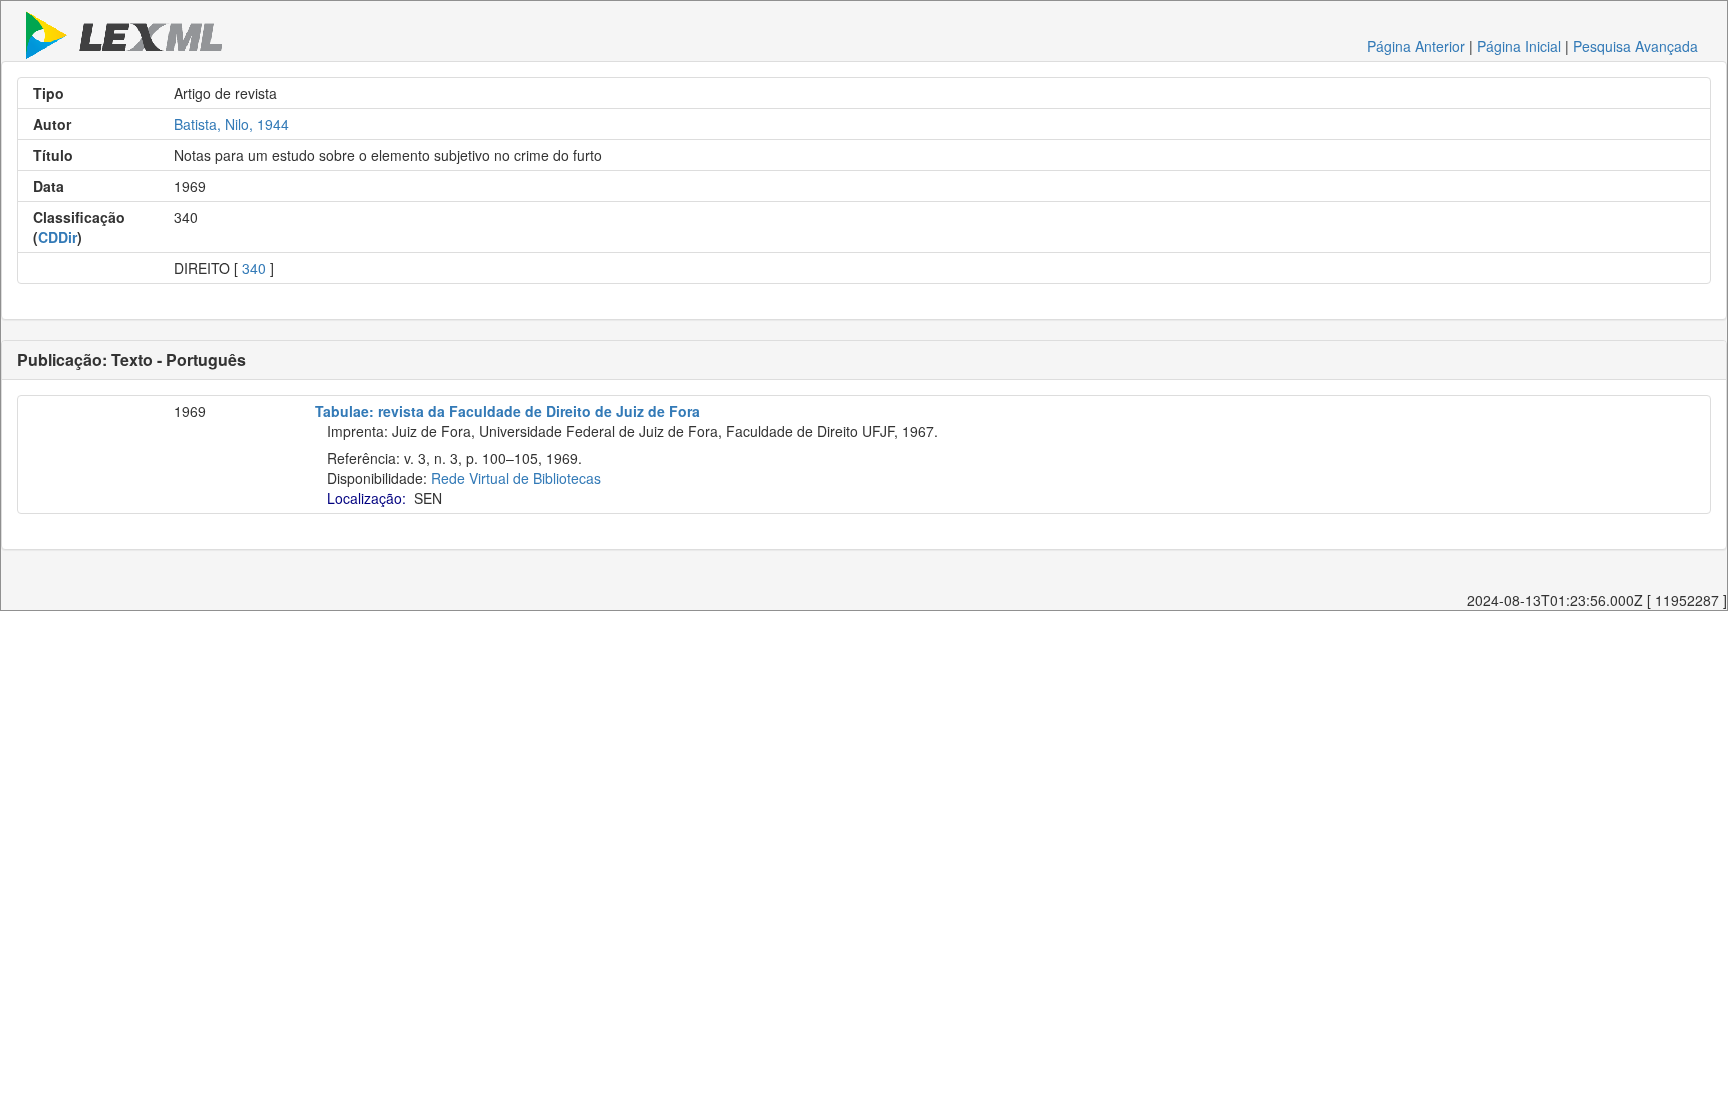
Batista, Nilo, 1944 (231, 124)
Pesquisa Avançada (1635, 46)
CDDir (57, 237)
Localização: (366, 498)
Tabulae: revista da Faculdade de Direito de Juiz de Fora (507, 411)
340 (254, 268)
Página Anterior (1416, 46)
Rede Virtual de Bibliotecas (516, 478)
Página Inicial (1519, 46)
